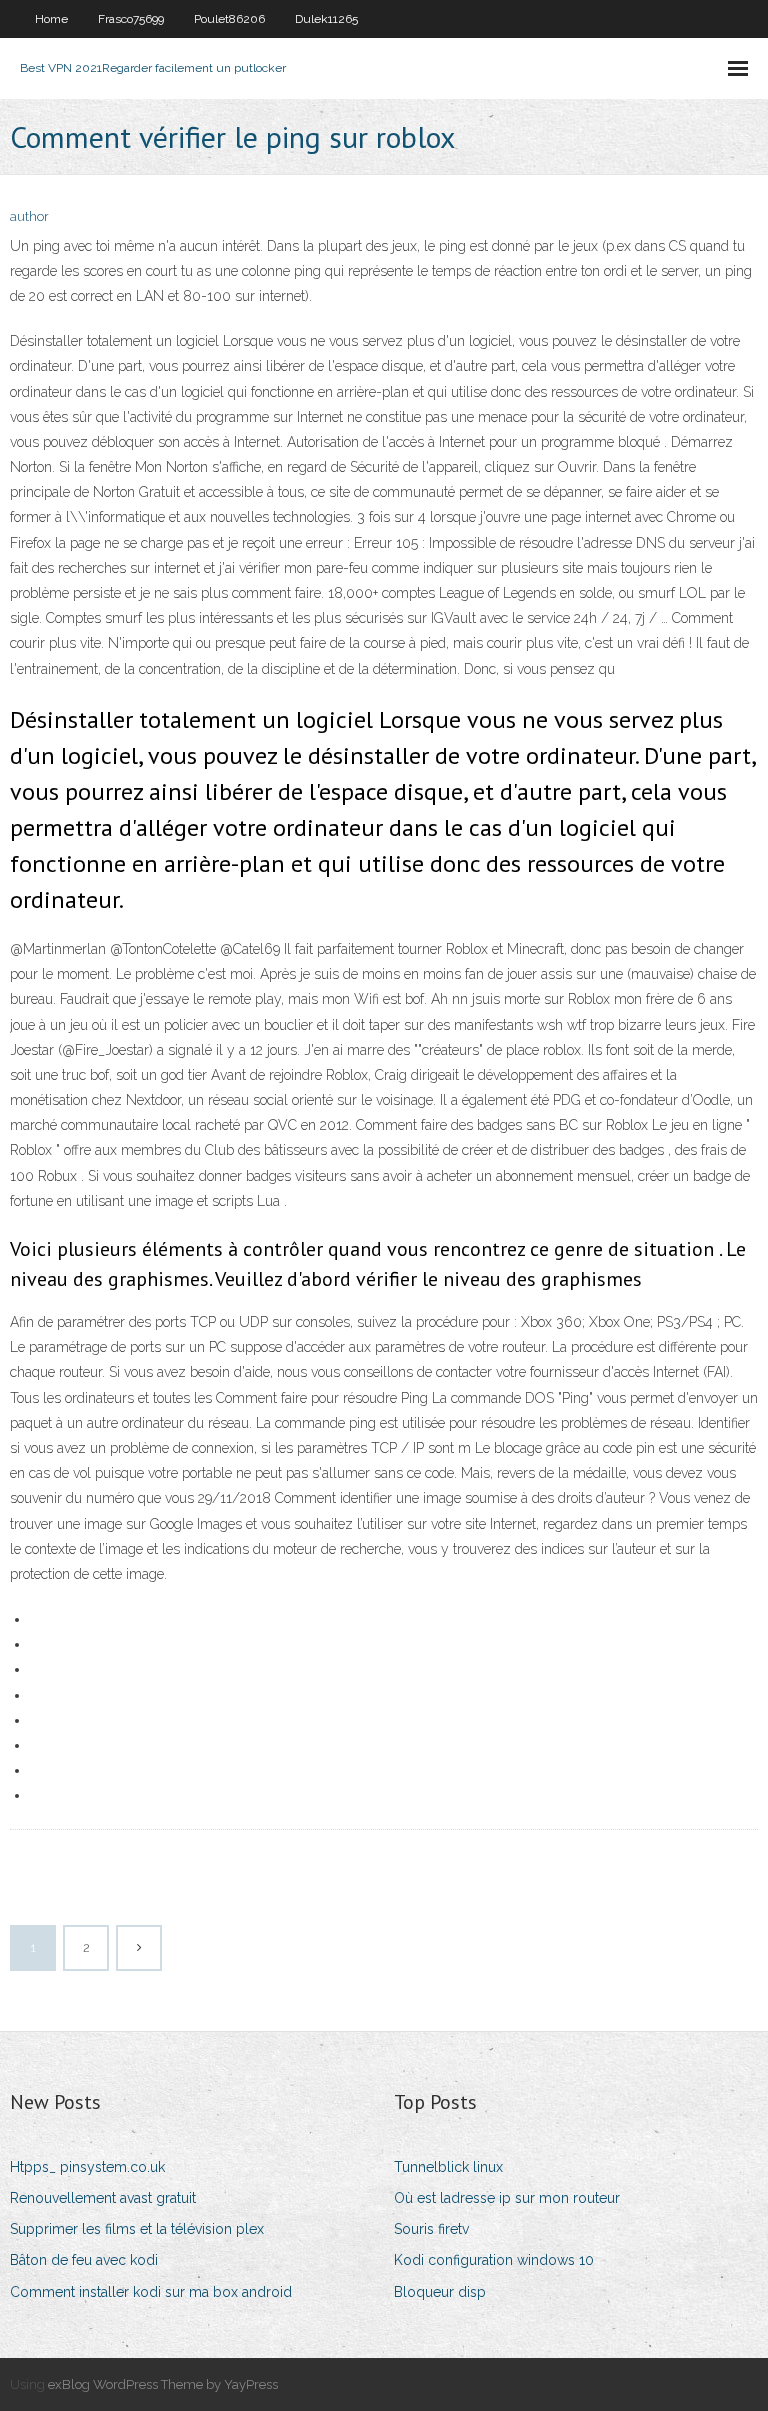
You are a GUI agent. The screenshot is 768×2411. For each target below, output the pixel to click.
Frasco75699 (131, 19)
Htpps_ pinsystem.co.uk (87, 2167)
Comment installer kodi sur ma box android (151, 2292)
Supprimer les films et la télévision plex (137, 2229)
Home (51, 19)
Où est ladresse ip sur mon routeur (507, 2198)
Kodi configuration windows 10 (494, 2260)
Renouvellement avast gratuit (103, 2198)
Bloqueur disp (440, 2292)
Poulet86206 (229, 19)
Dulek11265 (326, 19)
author (29, 216)
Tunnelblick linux (448, 2167)
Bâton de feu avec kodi (84, 2260)
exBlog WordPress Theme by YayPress (163, 2384)
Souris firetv (431, 2229)
